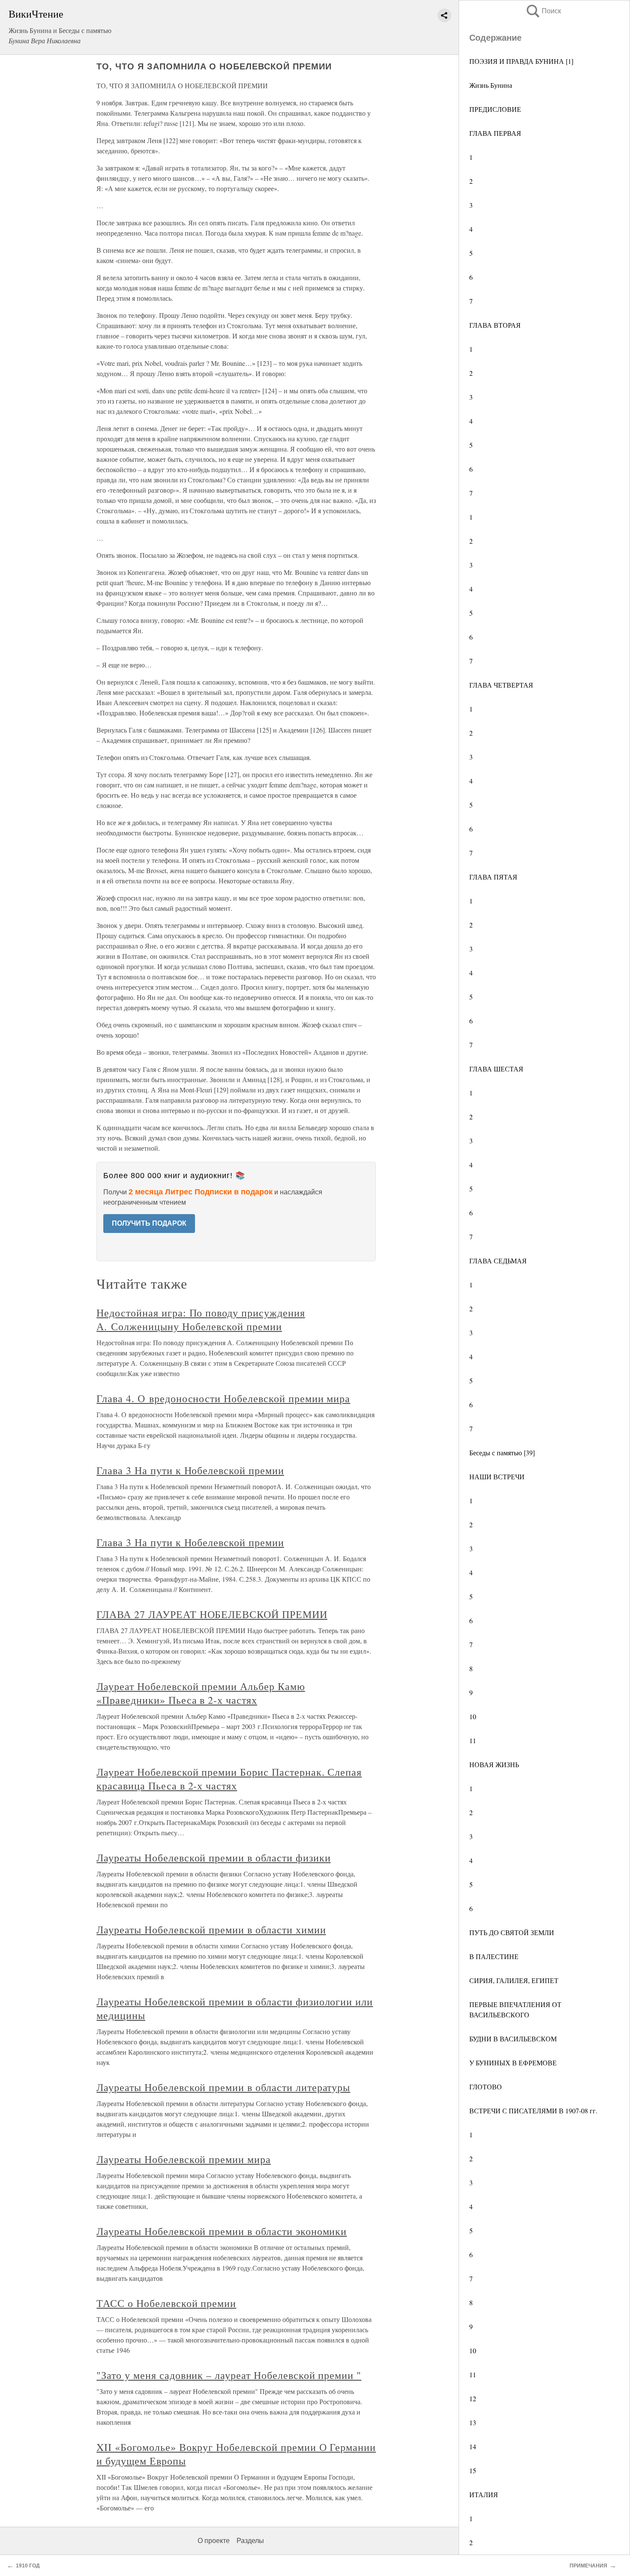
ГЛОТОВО (486, 2087)
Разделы (250, 2541)
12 (473, 2398)
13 (473, 2422)
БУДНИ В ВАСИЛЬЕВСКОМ (513, 2039)
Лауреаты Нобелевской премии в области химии (211, 1930)
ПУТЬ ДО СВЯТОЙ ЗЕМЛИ (512, 1932)
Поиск (543, 11)
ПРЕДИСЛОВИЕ (495, 109)
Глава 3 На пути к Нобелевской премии (190, 1470)
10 (473, 1716)
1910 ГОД (28, 2566)
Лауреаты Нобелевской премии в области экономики (222, 2231)
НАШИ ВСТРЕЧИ (497, 1476)
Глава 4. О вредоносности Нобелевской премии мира (223, 1398)
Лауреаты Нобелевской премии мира (184, 2159)
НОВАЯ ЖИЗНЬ (494, 1764)
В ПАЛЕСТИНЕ (494, 1956)
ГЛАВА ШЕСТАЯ (496, 1069)
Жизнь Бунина (491, 85)
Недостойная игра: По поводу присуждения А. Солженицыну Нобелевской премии (201, 1319)
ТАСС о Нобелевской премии (166, 2303)
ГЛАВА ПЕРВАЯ (495, 133)
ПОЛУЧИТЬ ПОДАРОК (149, 1223)
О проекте (214, 2541)
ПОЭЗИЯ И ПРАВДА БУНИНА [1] (521, 61)
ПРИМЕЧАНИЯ (588, 2566)
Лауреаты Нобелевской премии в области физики (213, 1858)
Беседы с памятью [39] (502, 1453)
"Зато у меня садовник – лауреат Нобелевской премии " (229, 2375)
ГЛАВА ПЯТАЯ (493, 877)
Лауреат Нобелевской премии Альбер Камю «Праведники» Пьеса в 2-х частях (201, 1693)
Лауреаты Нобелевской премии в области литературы (223, 2087)
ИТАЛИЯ (484, 2494)
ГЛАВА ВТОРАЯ (495, 325)
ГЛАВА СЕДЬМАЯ (498, 1261)
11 (473, 1740)
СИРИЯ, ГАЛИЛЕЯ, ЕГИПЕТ (514, 1980)
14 (473, 2446)
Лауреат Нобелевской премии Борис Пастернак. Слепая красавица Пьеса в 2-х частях (229, 1779)
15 (473, 2470)
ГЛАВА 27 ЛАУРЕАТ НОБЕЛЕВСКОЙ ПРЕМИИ (212, 1614)
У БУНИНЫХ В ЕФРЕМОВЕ (513, 2063)
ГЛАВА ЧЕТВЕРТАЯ (501, 685)
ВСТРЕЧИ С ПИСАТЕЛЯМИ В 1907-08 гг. (533, 2111)
